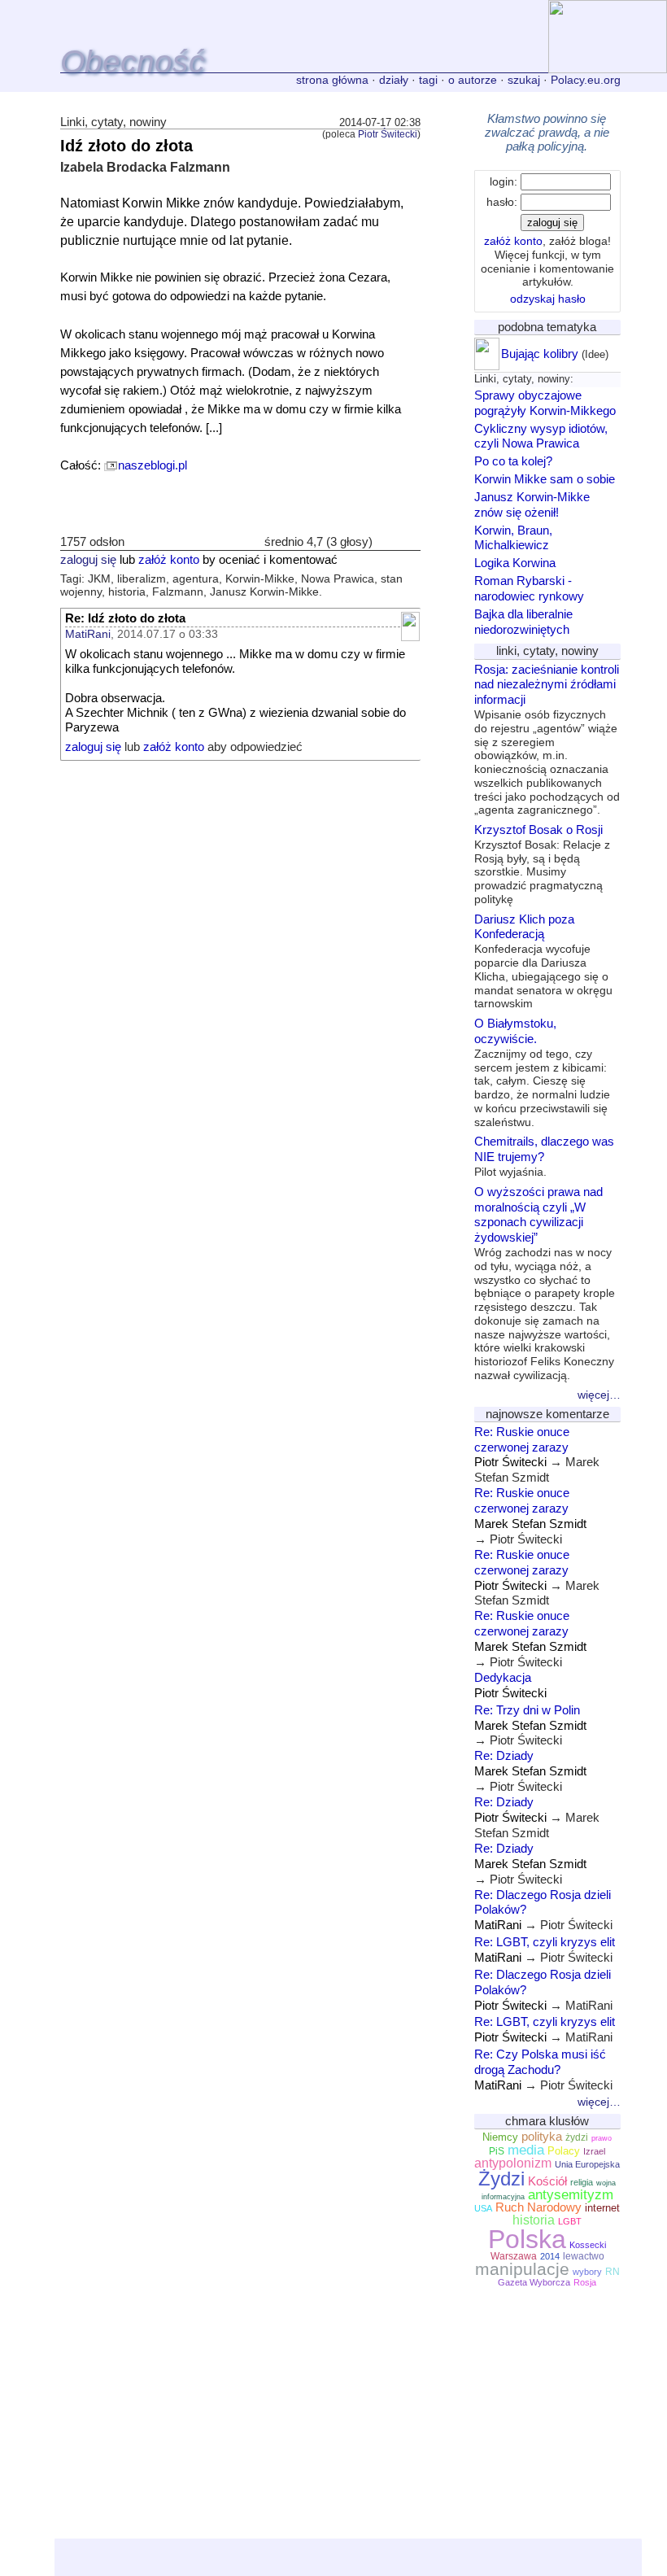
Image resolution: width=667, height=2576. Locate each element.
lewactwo (584, 2256)
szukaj (524, 80)
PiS (497, 2151)
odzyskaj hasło (548, 299)
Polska (527, 2239)
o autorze (473, 80)
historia (534, 2220)
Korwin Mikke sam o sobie (545, 479)
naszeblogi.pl (153, 465)
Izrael (594, 2151)
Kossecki (588, 2245)
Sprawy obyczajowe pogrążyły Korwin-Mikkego (545, 403)
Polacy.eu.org (586, 80)
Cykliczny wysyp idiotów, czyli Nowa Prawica (541, 436)
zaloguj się (88, 560)
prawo (602, 2138)
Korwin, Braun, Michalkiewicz (513, 538)
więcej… (599, 1395)
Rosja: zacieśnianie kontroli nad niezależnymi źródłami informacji (547, 740)
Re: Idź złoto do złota (125, 618)
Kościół (547, 2181)
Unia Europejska (587, 2164)
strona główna (332, 80)
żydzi (577, 2137)
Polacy (564, 2151)
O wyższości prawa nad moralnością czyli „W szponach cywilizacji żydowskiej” (545, 1283)
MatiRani (88, 634)
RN (613, 2272)
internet (602, 2208)
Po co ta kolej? (513, 461)
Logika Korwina (515, 563)
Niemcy (500, 2137)
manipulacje (522, 2269)
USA (483, 2208)
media (526, 2150)
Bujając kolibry (540, 354)
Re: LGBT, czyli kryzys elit (545, 1942)
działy (394, 80)
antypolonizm (513, 2163)
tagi (428, 80)
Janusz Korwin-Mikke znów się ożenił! (532, 504)
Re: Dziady (504, 1755)
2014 (550, 2256)
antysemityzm (571, 2194)
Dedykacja (503, 1677)
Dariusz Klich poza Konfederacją (543, 961)
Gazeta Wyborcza (534, 2282)
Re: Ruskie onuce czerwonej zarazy (522, 1439)
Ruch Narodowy (538, 2207)
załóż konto (169, 560)
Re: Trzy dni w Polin (527, 1710)
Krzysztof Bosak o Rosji (542, 864)
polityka (542, 2137)
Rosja (585, 2282)
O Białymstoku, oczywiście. (542, 1072)
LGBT (570, 2221)
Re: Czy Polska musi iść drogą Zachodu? (540, 2062)
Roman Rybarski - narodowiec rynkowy (529, 588)
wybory (587, 2272)
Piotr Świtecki (388, 134)
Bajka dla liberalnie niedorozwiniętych (523, 622)
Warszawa (514, 2256)
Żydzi (501, 2179)
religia (582, 2182)
